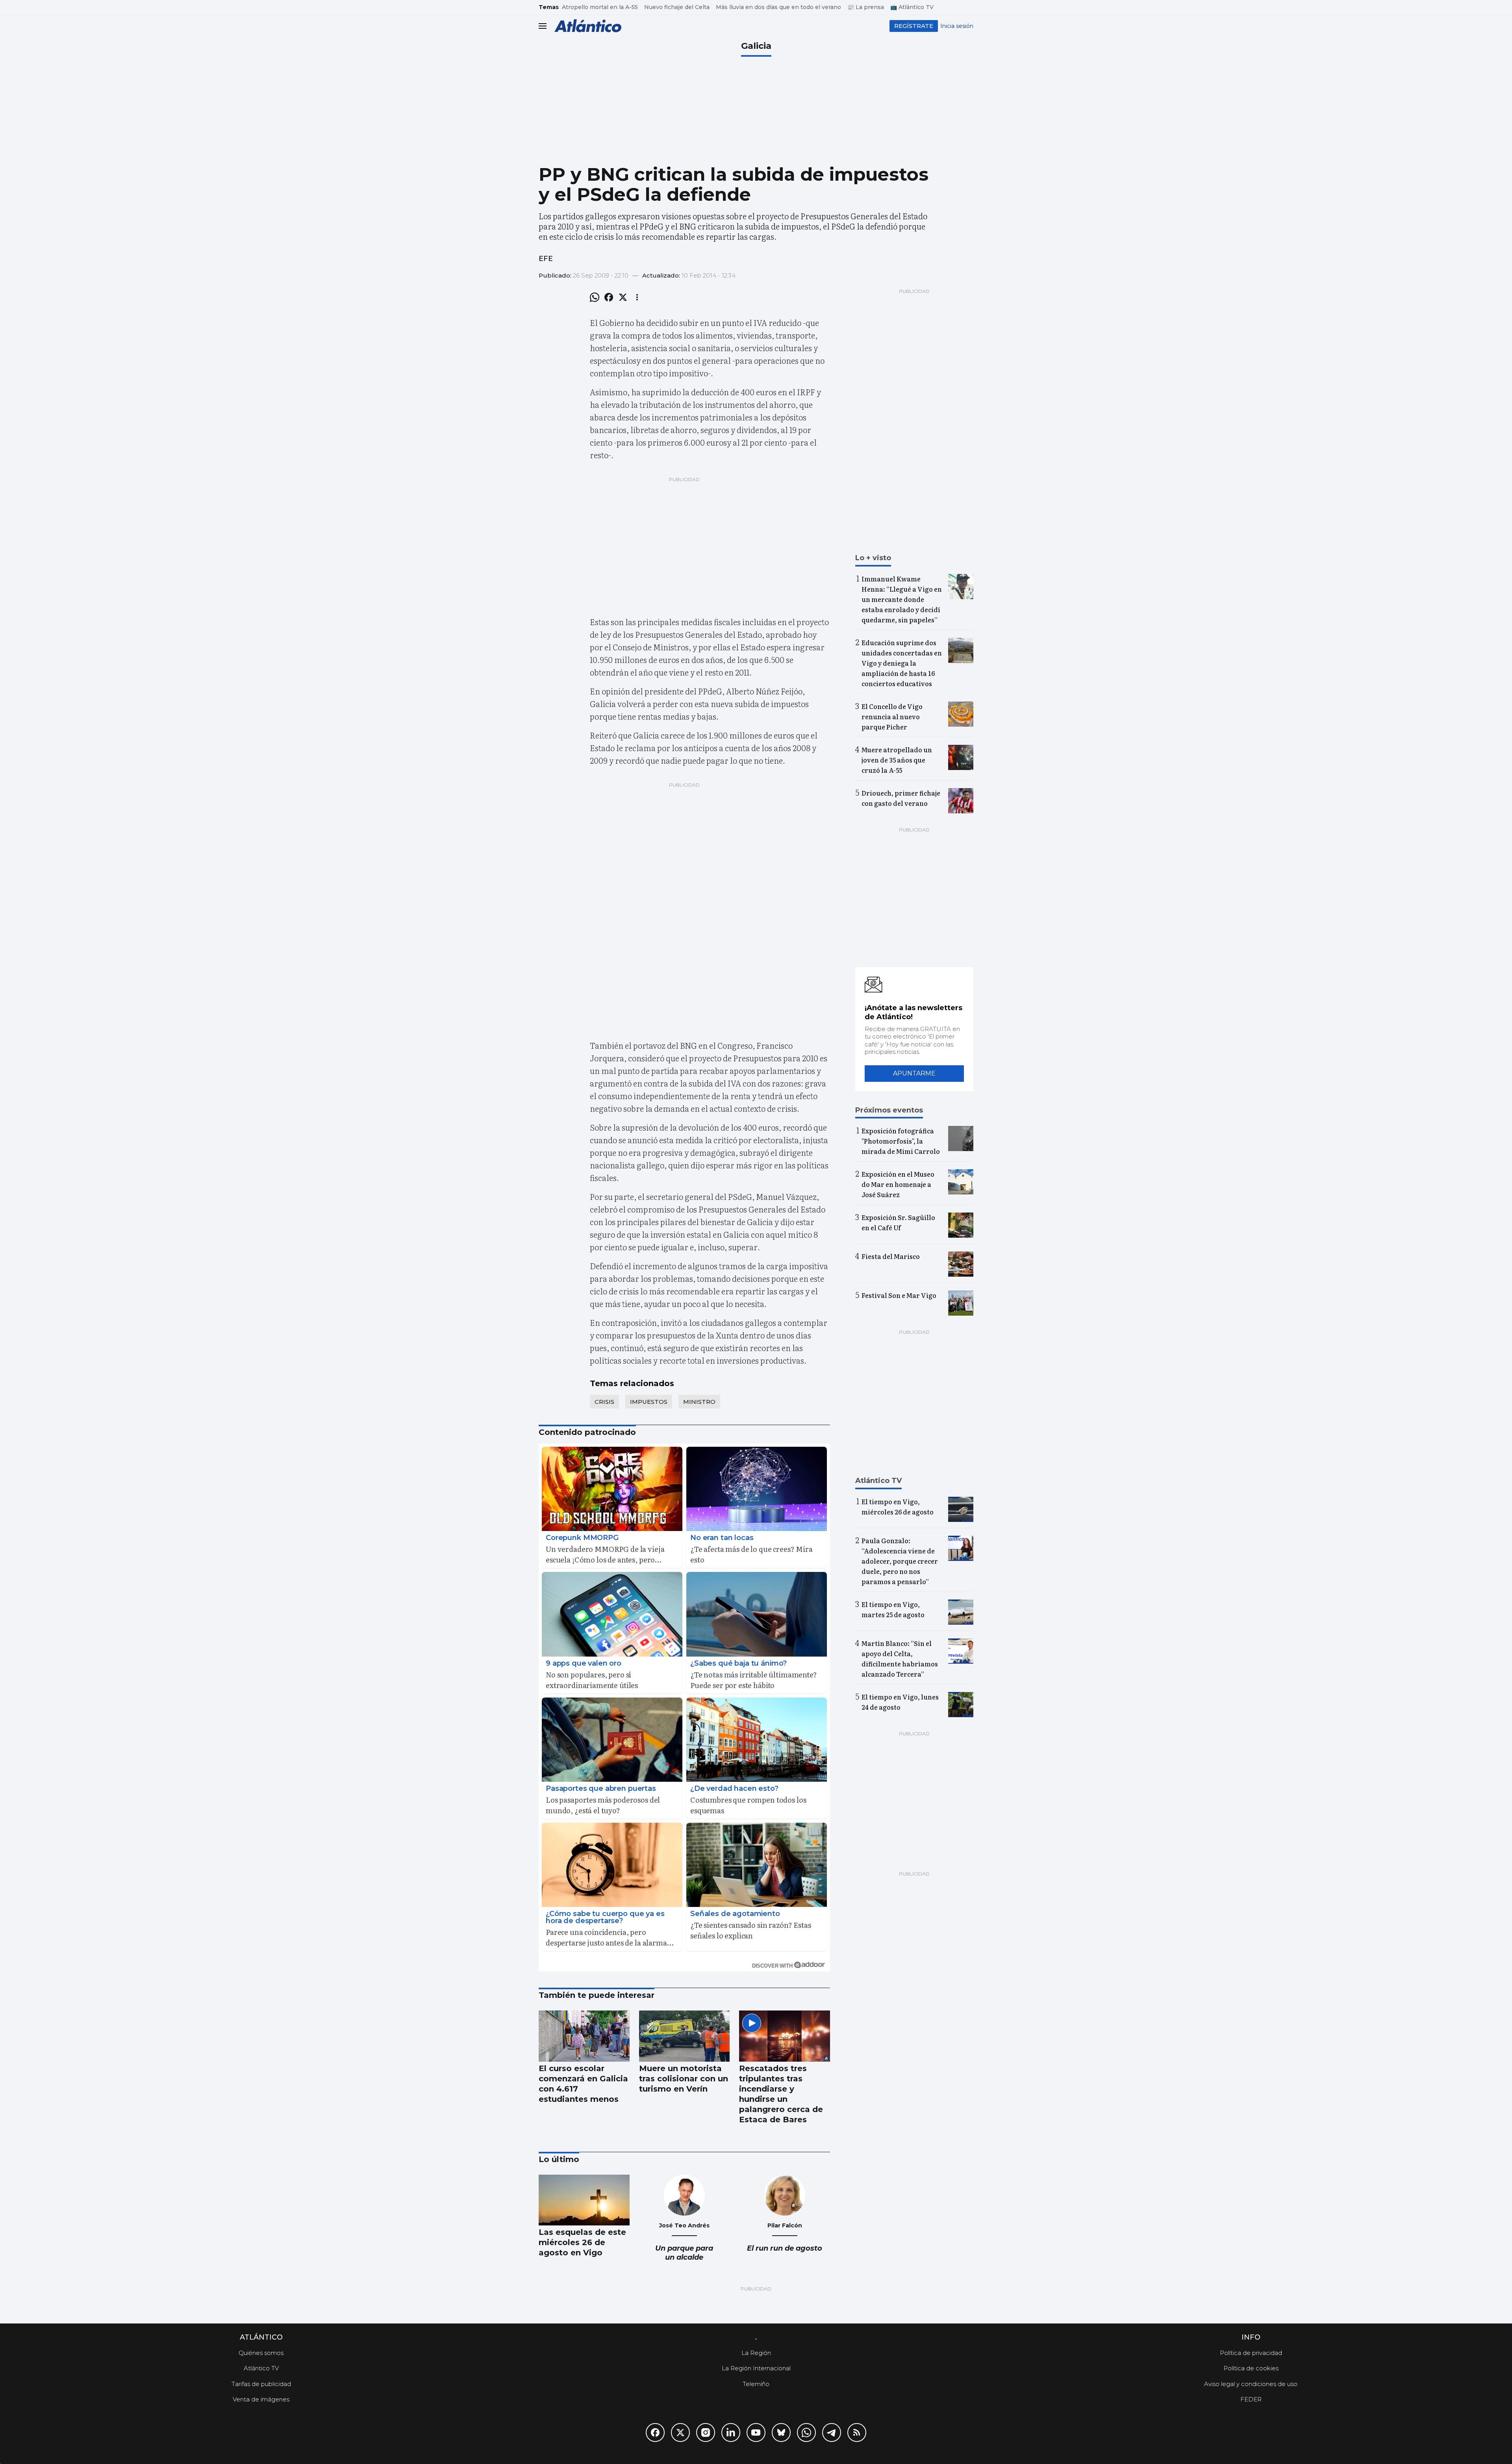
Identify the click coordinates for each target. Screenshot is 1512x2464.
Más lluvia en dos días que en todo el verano (778, 7)
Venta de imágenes (261, 2399)
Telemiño (756, 2384)
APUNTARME (914, 1073)
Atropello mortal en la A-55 (600, 7)
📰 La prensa (866, 7)
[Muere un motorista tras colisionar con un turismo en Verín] (685, 2036)
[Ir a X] (680, 2433)
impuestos (649, 1402)
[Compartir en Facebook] (609, 297)
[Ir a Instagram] (706, 2433)
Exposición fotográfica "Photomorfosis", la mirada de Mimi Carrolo (901, 1141)
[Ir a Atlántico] (588, 26)
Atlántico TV (261, 2368)
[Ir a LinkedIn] (731, 2433)
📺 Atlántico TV (912, 7)
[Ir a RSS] (857, 2433)
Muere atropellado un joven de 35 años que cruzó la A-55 (897, 760)
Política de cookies (1251, 2368)
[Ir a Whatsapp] (806, 2433)
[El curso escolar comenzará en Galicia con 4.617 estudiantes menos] (584, 2036)
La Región (756, 2353)
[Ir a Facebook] (655, 2433)
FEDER (1251, 2399)
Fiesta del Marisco (891, 1256)
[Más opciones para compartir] (637, 297)
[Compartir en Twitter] (623, 297)
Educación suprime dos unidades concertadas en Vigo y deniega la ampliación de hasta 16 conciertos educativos (902, 663)
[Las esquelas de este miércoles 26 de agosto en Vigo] (584, 2200)
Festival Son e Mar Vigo (899, 1295)
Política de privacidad (1251, 2353)
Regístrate (914, 26)
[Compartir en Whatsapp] (595, 297)
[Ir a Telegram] (832, 2433)
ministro (699, 1402)
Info (1251, 2337)
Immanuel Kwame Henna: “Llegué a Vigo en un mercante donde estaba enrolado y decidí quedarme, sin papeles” (902, 599)
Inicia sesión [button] (957, 26)
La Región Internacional (756, 2368)
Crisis (604, 1402)
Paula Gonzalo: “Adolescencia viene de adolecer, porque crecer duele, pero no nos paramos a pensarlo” (900, 1561)
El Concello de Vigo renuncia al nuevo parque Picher (892, 716)
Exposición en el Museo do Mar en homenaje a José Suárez (898, 1184)
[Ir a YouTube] (756, 2433)
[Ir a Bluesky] (781, 2433)
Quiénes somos (261, 2353)
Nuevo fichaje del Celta (677, 7)
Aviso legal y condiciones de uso (1251, 2384)
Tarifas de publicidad (261, 2384)
